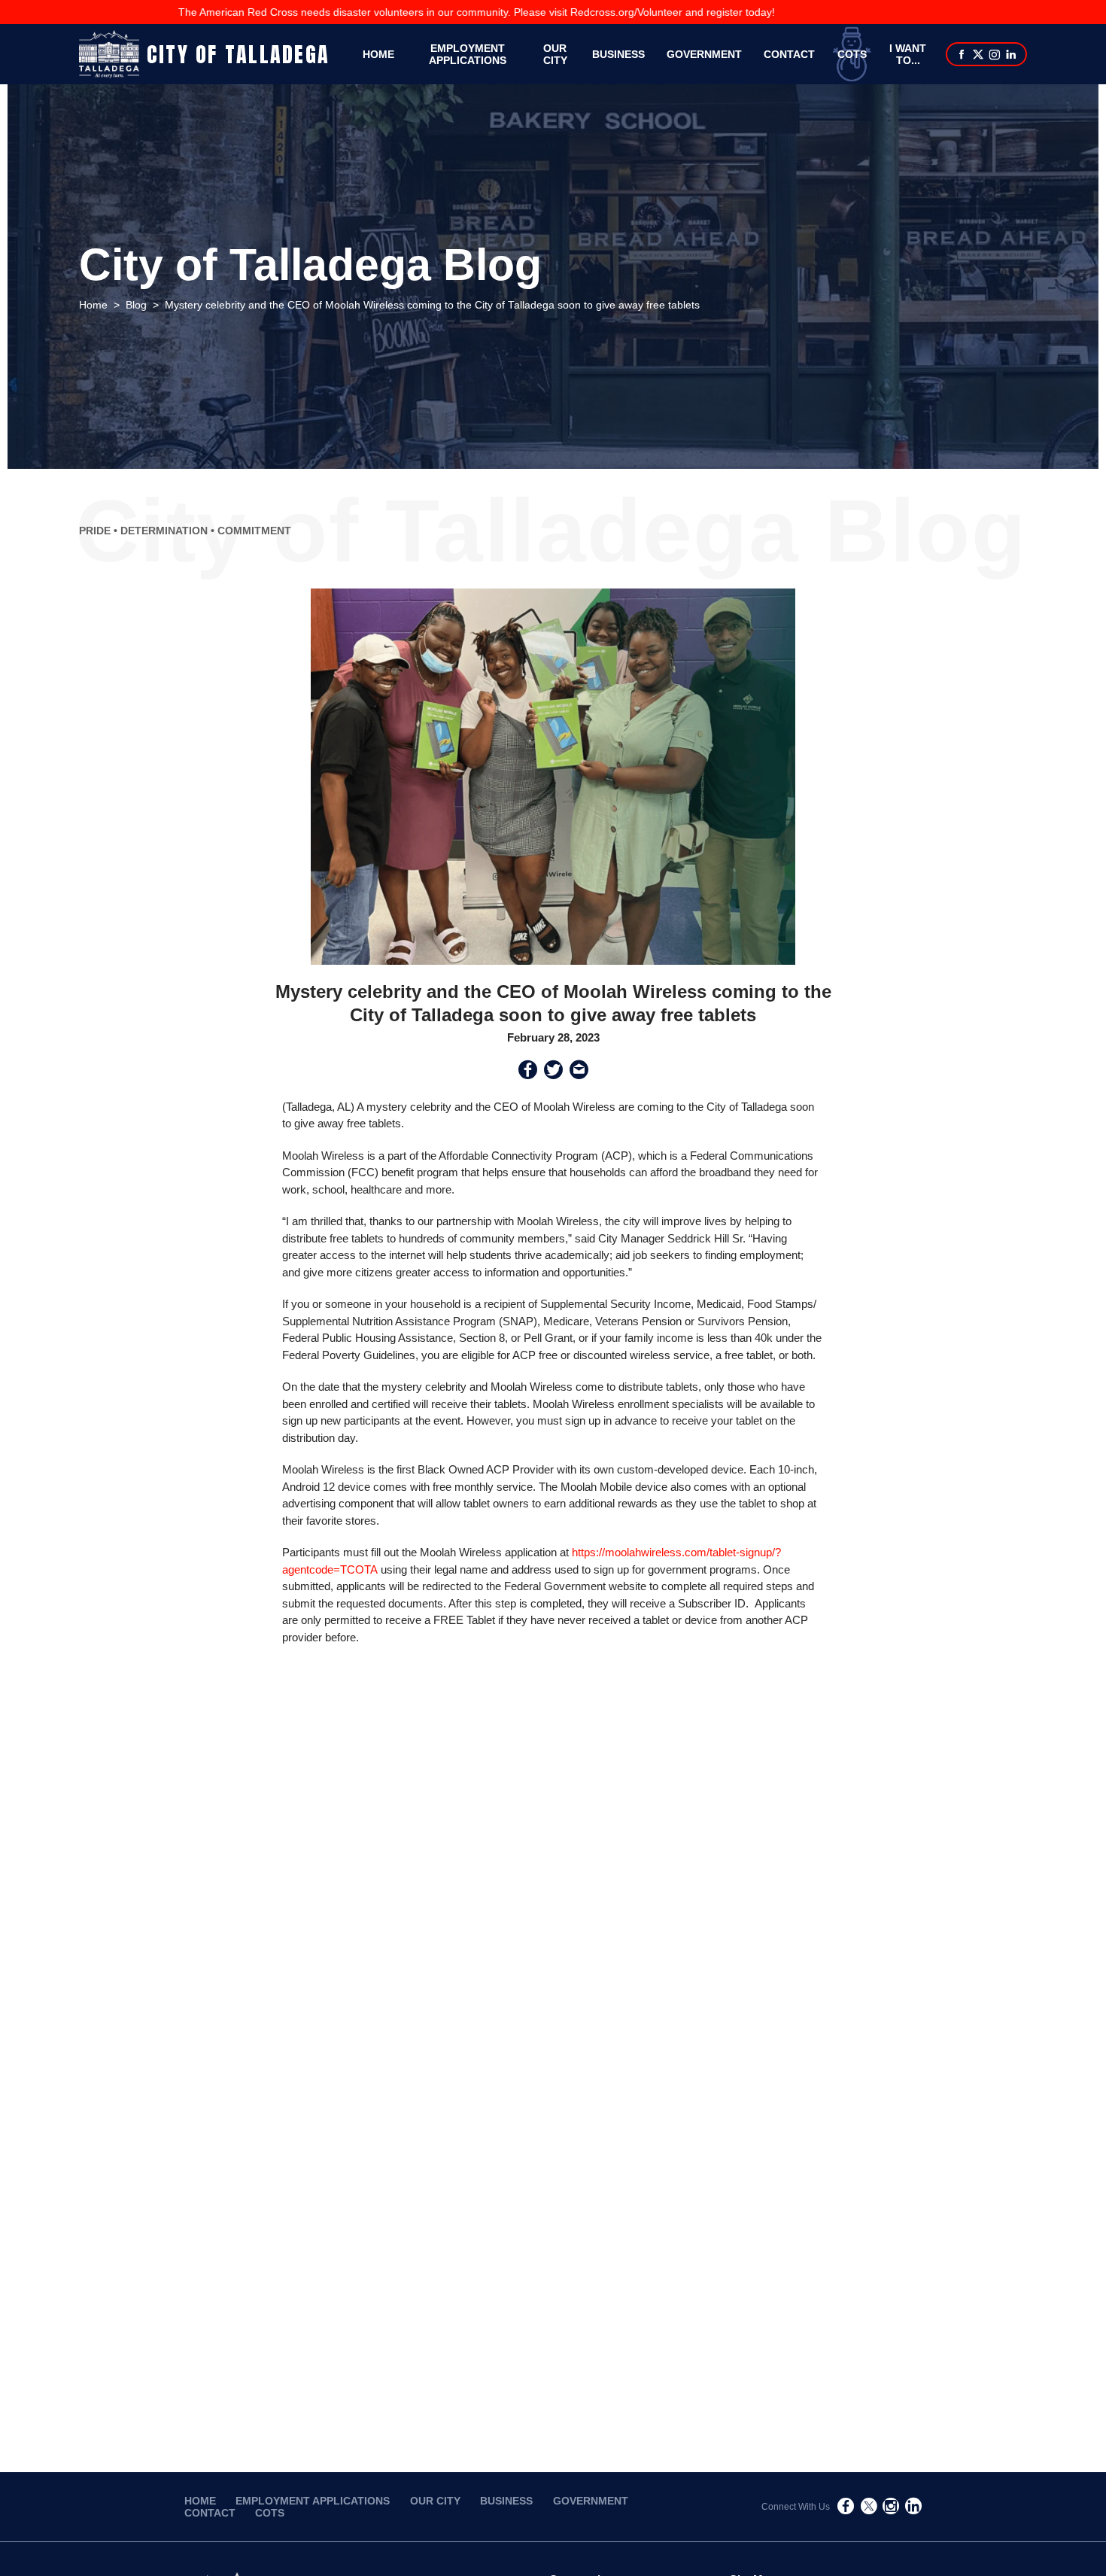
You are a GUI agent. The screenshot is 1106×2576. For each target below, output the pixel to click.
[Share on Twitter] (553, 1072)
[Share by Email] (579, 1072)
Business (618, 54)
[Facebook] (962, 56)
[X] (978, 56)
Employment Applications (468, 54)
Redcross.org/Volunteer (558, 12)
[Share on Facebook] (528, 1072)
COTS (852, 54)
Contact (789, 54)
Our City (435, 2501)
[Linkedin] (1011, 56)
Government (704, 54)
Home (378, 54)
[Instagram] (995, 56)
